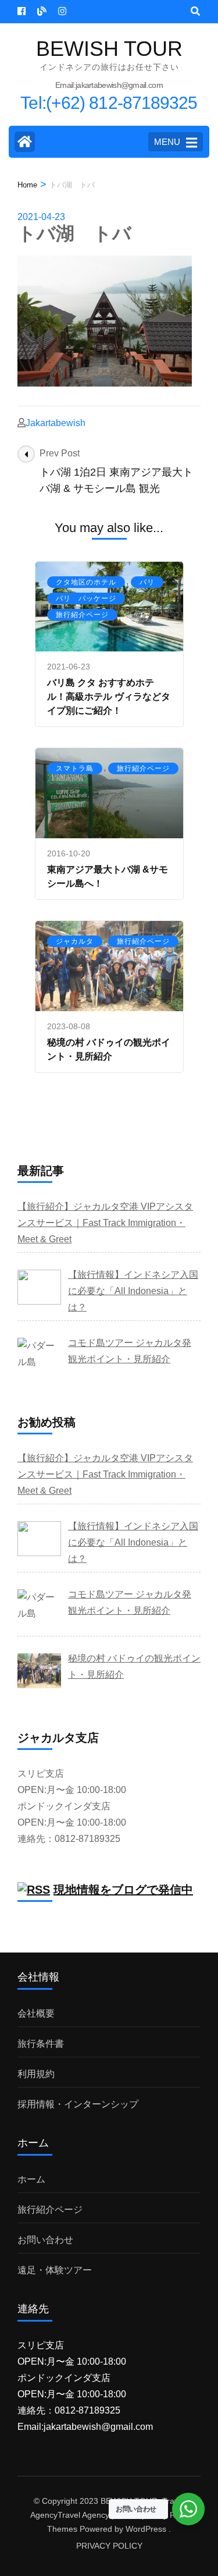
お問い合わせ (45, 2240)
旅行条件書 (41, 2044)
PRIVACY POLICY (109, 2546)
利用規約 (36, 2074)
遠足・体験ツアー (55, 2270)
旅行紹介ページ (82, 615)
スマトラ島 (75, 768)
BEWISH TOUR (109, 49)
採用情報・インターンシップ (78, 2104)
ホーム (31, 2179)
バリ (147, 582)
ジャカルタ (75, 941)
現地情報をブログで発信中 (123, 1890)
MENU (167, 142)
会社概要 (36, 2013)
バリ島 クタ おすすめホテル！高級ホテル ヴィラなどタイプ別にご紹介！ (109, 697)
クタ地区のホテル (86, 582)
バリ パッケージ (86, 598)
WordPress (146, 2529)
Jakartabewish (56, 423)
